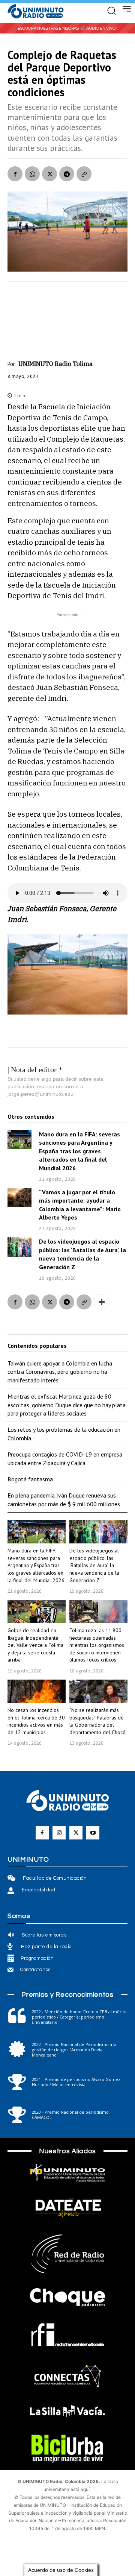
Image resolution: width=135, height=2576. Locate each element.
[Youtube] (93, 1833)
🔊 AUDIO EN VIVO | (99, 28)
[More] (102, 1302)
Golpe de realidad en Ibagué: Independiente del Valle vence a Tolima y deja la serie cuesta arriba (35, 1645)
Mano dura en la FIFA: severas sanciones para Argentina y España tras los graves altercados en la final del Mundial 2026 (79, 1151)
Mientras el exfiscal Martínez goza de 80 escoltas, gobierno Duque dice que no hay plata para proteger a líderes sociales (67, 1405)
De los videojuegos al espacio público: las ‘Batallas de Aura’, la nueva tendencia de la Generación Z (82, 1254)
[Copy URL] (84, 174)
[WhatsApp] (32, 174)
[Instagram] (59, 1833)
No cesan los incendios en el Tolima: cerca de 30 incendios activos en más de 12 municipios (36, 1721)
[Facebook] (15, 174)
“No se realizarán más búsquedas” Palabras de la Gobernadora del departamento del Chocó (97, 1721)
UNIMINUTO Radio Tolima (55, 364)
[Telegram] (67, 174)
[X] (49, 174)
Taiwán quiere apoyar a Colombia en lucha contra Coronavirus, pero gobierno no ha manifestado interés (60, 1372)
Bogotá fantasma (30, 1479)
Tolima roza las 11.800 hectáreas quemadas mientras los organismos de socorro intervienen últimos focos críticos (97, 1645)
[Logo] (36, 12)
